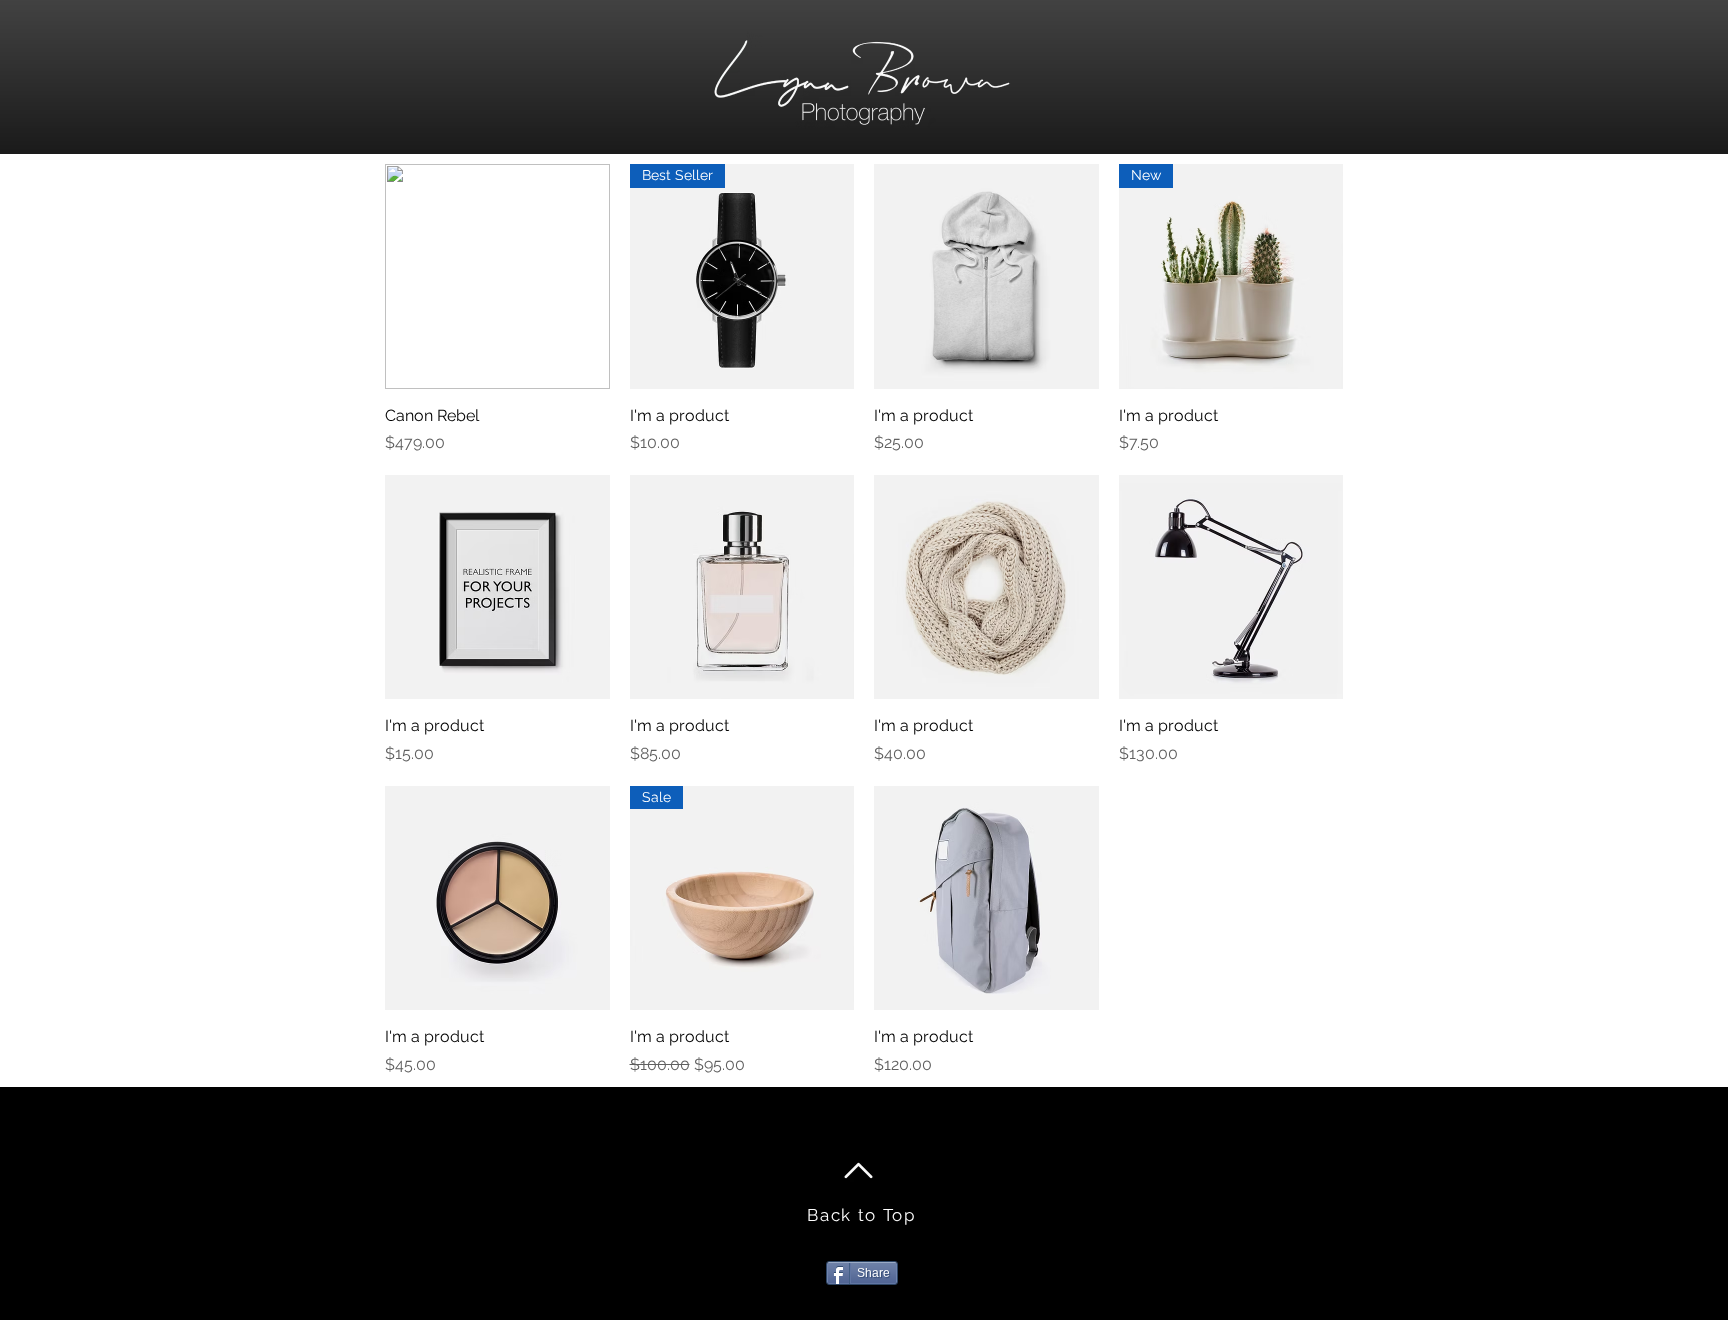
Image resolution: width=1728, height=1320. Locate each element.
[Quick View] (497, 276)
